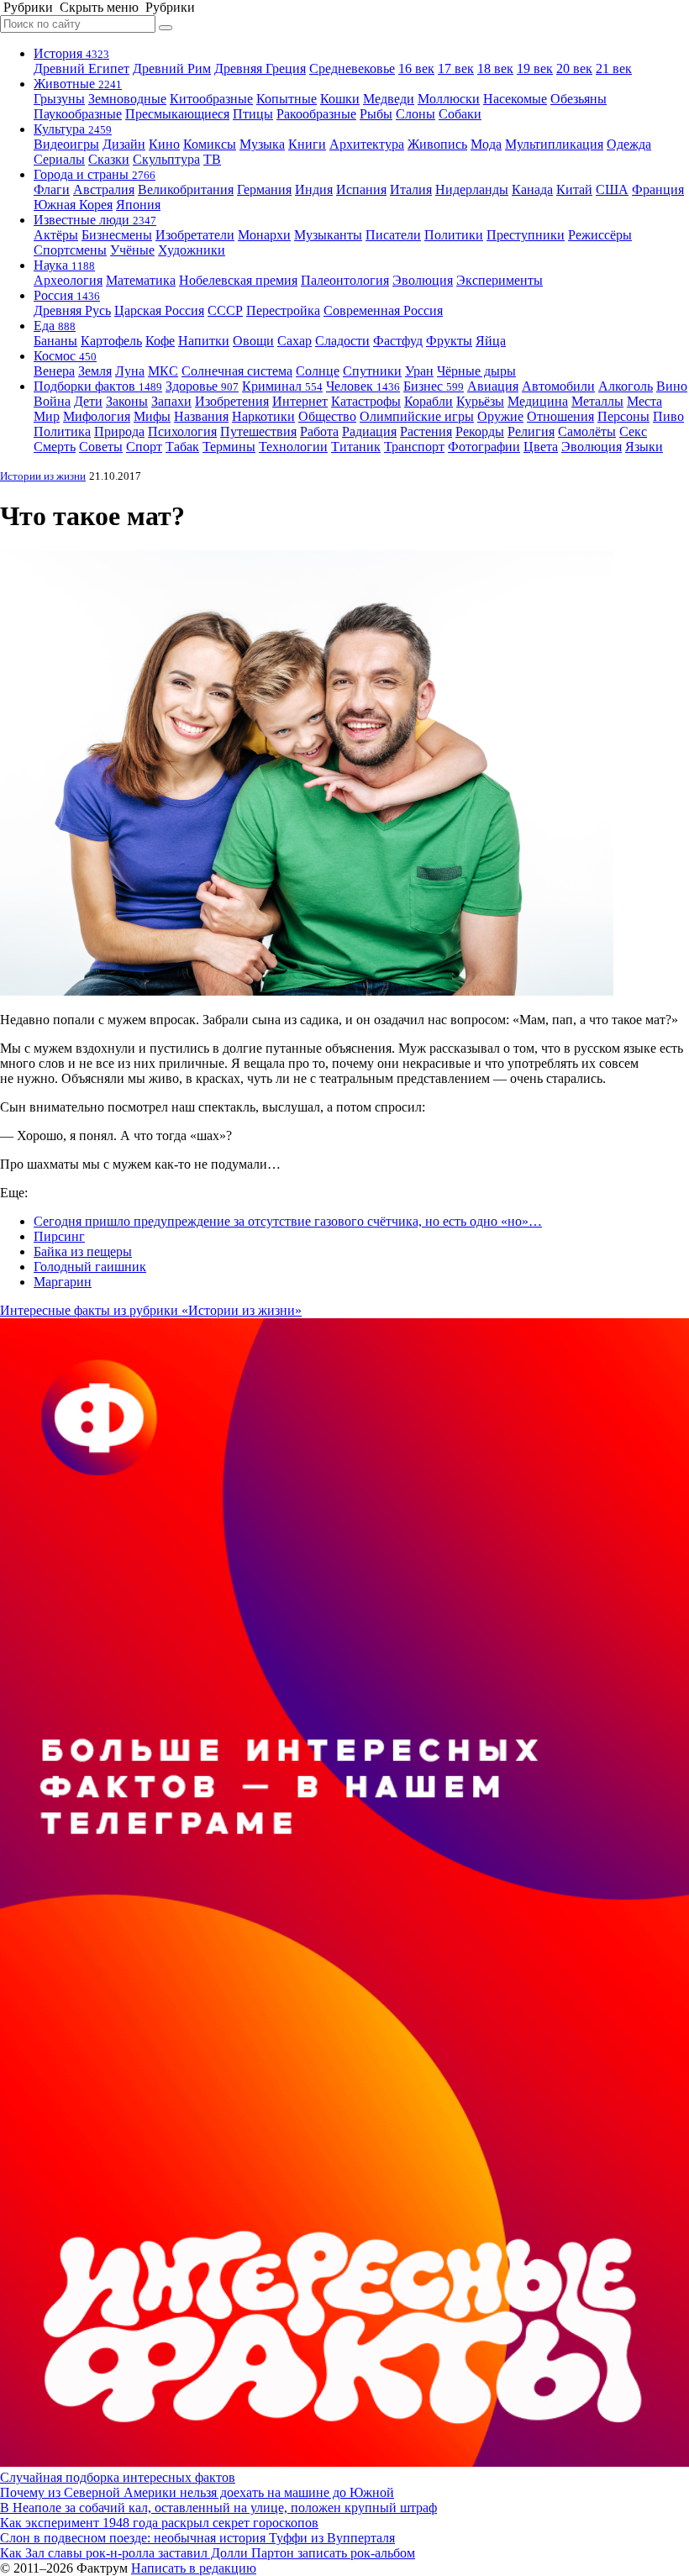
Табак (182, 447)
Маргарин (63, 1282)
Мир (47, 416)
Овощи (253, 341)
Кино (164, 144)
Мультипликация (554, 144)
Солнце (318, 371)
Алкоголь (626, 386)
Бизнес (434, 386)
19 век (535, 68)
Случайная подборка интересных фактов (118, 2477)
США (612, 189)
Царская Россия (159, 310)
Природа (119, 431)
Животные (78, 84)
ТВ (212, 159)
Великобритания (186, 189)
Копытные (287, 99)
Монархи (264, 235)
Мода (486, 144)
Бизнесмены (117, 235)
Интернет (300, 401)
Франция (658, 189)
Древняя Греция (260, 68)
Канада (532, 189)
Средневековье (352, 68)
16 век (416, 68)
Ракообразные (316, 114)
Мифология (97, 416)
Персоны (623, 416)
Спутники (372, 371)
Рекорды (480, 431)
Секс (633, 431)
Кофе (160, 341)
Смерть (55, 447)
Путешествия (258, 431)
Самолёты (587, 431)
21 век (614, 68)
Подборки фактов (98, 386)
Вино (672, 386)
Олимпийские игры (417, 416)
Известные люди (95, 220)
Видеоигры (66, 144)
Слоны (416, 114)
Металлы (597, 401)
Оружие (500, 416)
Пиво (668, 416)
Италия (411, 189)
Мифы (152, 416)
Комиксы (210, 144)
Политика (62, 431)
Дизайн (124, 144)
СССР (225, 310)
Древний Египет (82, 68)
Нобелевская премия (238, 280)
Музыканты (328, 235)
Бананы (55, 341)
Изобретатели (195, 235)
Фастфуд (398, 341)
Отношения (560, 416)
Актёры (56, 235)
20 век (574, 68)
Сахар (295, 341)
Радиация (369, 431)
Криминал (282, 386)
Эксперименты (500, 280)
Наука (64, 265)
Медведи (389, 99)
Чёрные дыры (476, 371)
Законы (127, 401)
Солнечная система (237, 371)
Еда (55, 326)
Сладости (342, 341)
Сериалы (59, 159)
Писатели (393, 235)
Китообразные (211, 99)
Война (52, 401)
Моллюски (449, 99)
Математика (141, 280)
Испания (361, 189)
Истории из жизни (43, 476)
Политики (454, 235)
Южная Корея (73, 205)
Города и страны (95, 174)
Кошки (340, 99)
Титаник (356, 447)
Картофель (111, 341)
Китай (574, 189)
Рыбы (376, 114)
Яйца (491, 341)
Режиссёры (600, 235)
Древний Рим (172, 68)
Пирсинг (59, 1236)
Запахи (171, 401)
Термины (229, 447)
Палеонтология (345, 280)
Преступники (526, 235)
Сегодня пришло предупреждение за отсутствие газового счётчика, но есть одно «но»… (288, 1221)
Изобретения (232, 401)
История (71, 53)
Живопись (437, 144)
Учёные (132, 250)
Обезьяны (579, 99)
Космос (65, 356)
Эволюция (423, 280)
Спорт (144, 447)
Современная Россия (383, 310)
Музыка (262, 144)
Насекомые (515, 99)
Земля (95, 371)
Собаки (460, 114)
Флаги (52, 189)
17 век (456, 68)
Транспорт (414, 447)
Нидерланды (472, 189)
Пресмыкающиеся (177, 114)
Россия (67, 295)
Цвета (541, 447)
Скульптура (166, 159)
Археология (68, 280)
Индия (314, 189)
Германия (264, 189)
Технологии (293, 447)
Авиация (493, 386)
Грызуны (59, 99)
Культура (73, 129)
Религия (531, 431)
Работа (319, 431)
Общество (327, 416)
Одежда (629, 144)
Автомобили (558, 386)
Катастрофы (366, 401)
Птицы (253, 114)
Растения (426, 431)
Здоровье (202, 386)
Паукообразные (78, 114)
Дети (88, 401)
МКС (163, 371)
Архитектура (367, 144)
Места (644, 401)
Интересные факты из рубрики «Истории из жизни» (151, 1310)
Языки (644, 447)
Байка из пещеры (83, 1251)
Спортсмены (70, 250)
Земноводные (127, 99)
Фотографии (484, 447)
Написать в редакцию (194, 2568)
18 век (495, 68)
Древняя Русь (72, 310)
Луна (130, 371)
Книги (307, 144)
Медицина (538, 401)
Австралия (104, 189)
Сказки (109, 159)
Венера (54, 371)
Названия (201, 416)
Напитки (204, 341)
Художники (192, 250)
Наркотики (263, 416)
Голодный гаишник (90, 1267)
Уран (419, 371)
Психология (182, 431)
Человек (363, 386)
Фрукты (449, 341)
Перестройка (283, 310)
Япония (138, 205)
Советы (101, 447)
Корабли (429, 401)
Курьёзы (480, 401)
